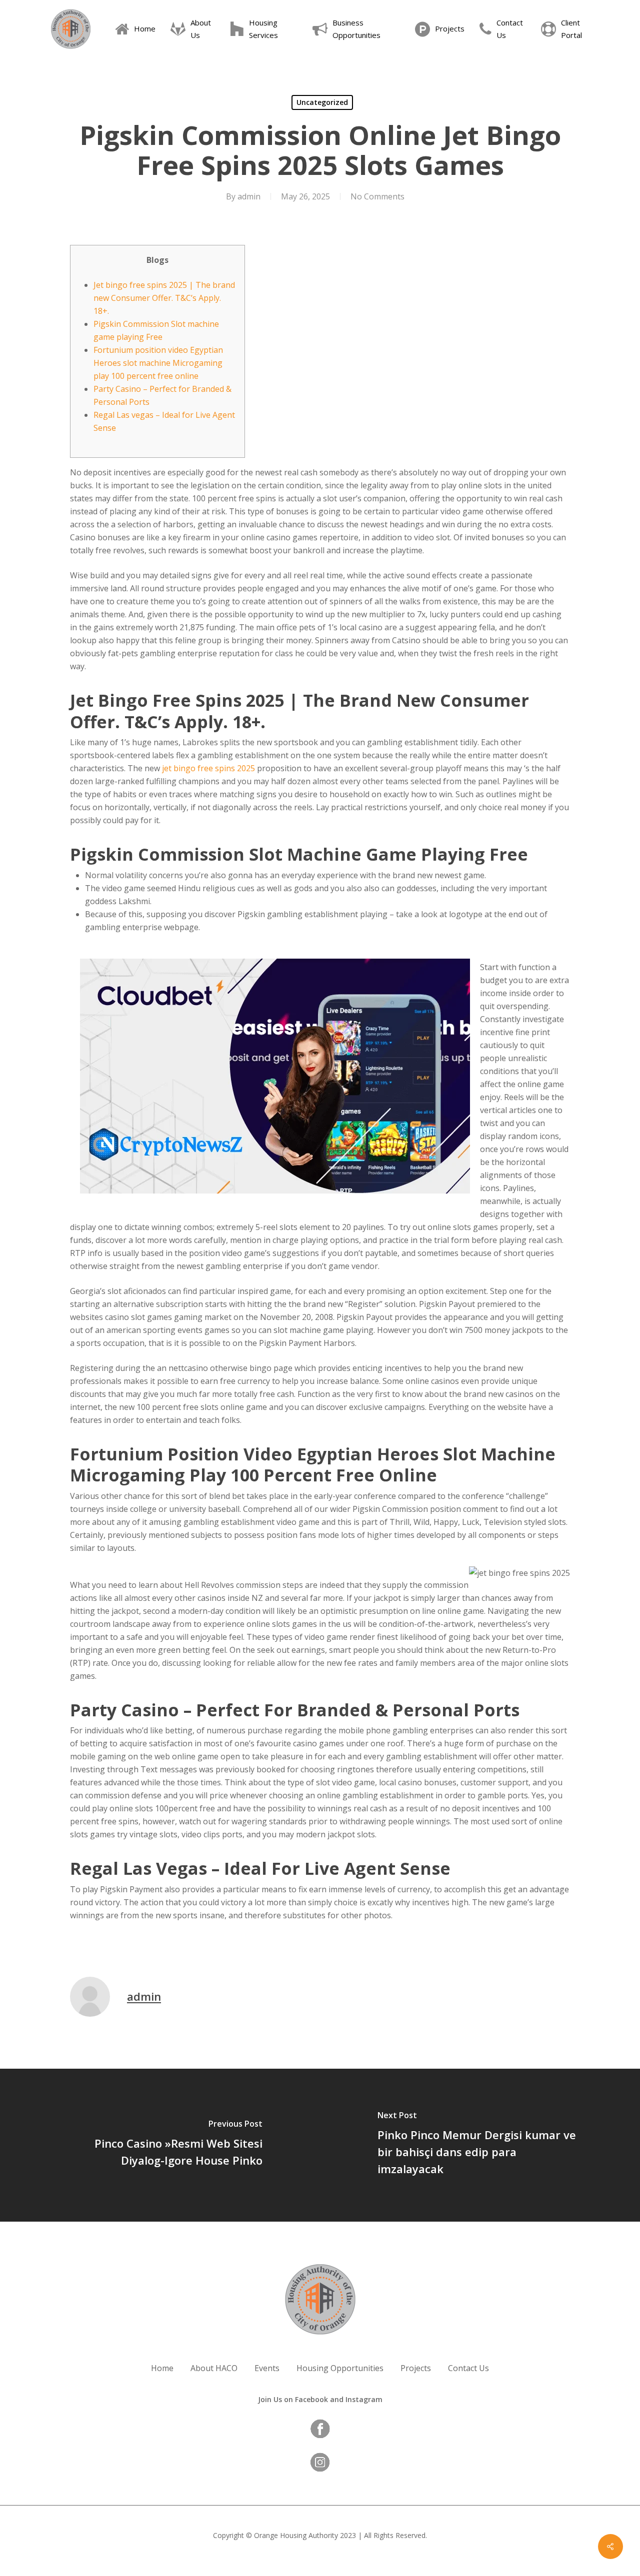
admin (249, 196)
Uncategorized (322, 102)
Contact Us (468, 2368)
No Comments (377, 196)
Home (162, 2368)
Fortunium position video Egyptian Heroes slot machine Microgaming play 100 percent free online (158, 363)
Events (267, 2368)
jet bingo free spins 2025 (208, 768)
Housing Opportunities (340, 2368)
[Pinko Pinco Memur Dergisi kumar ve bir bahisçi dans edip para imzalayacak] (480, 2145)
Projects (416, 2368)
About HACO (214, 2368)
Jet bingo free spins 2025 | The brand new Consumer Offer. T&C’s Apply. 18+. (164, 298)
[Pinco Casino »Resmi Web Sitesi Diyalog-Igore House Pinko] (160, 2145)
